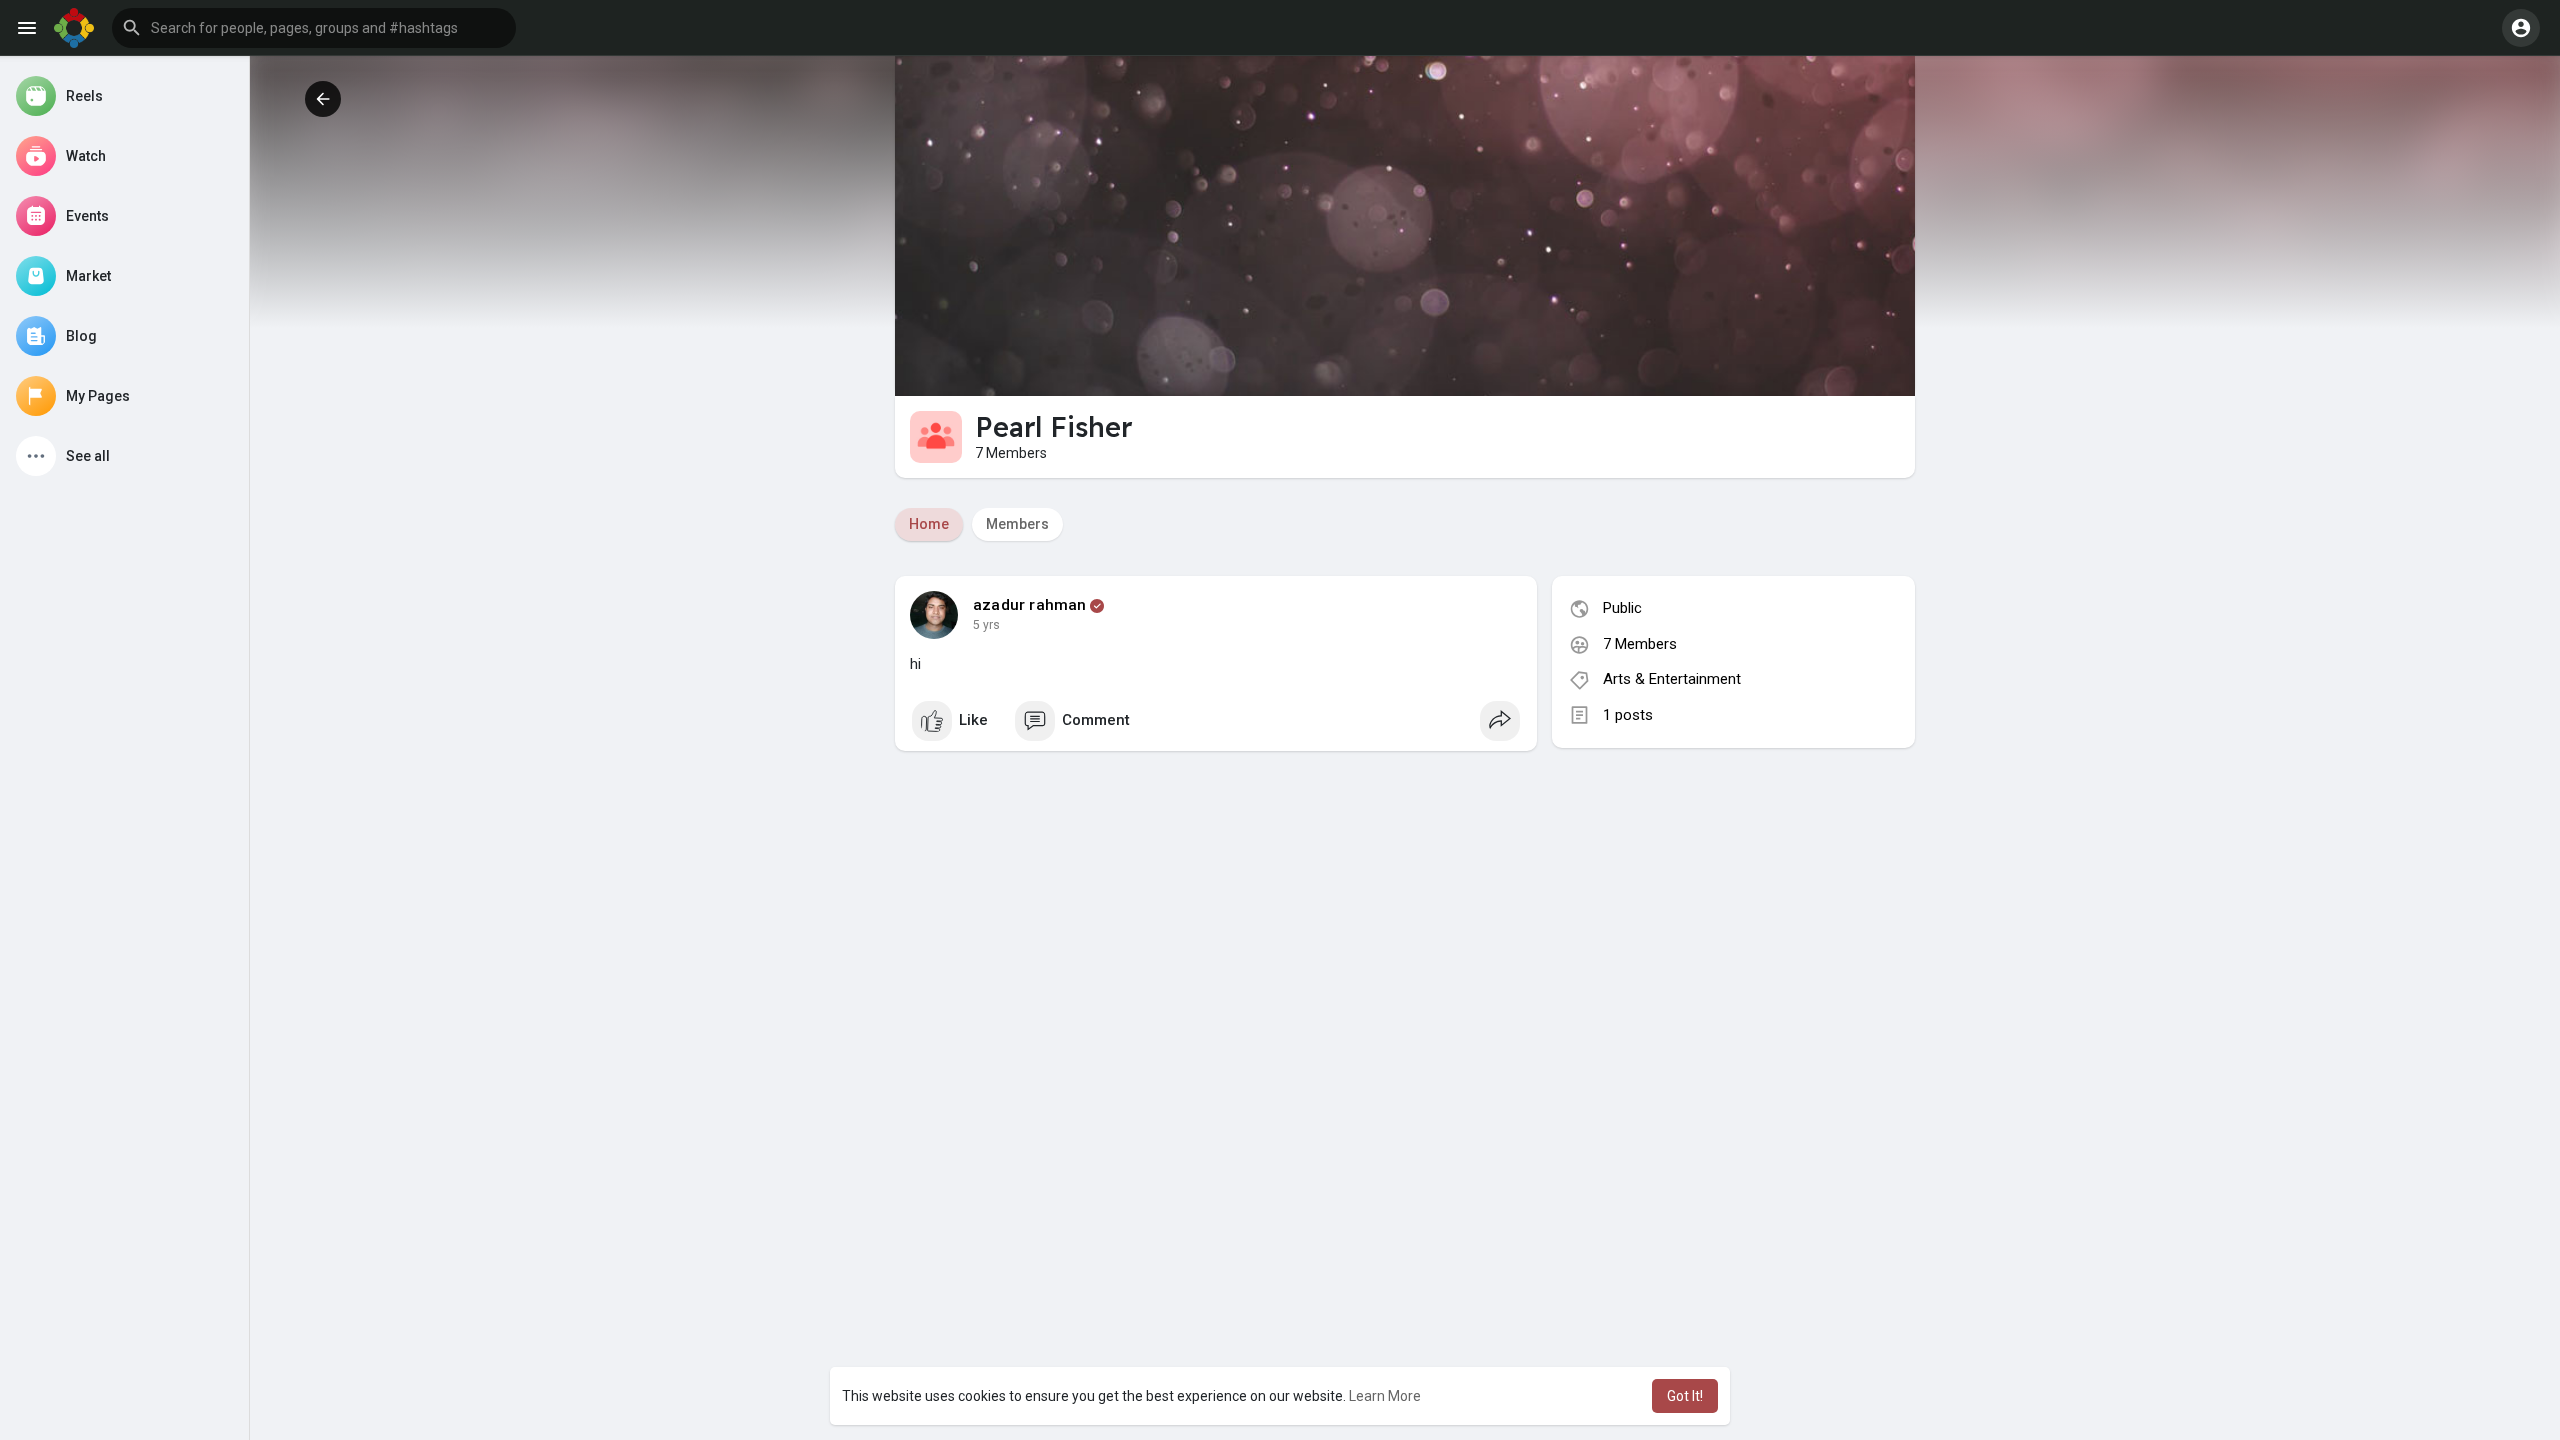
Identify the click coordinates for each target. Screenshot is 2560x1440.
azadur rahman (1030, 605)
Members (1017, 524)
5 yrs (986, 625)
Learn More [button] (1385, 1396)
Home (929, 524)
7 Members (1640, 644)
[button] (314, 28)
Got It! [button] (1685, 1396)
